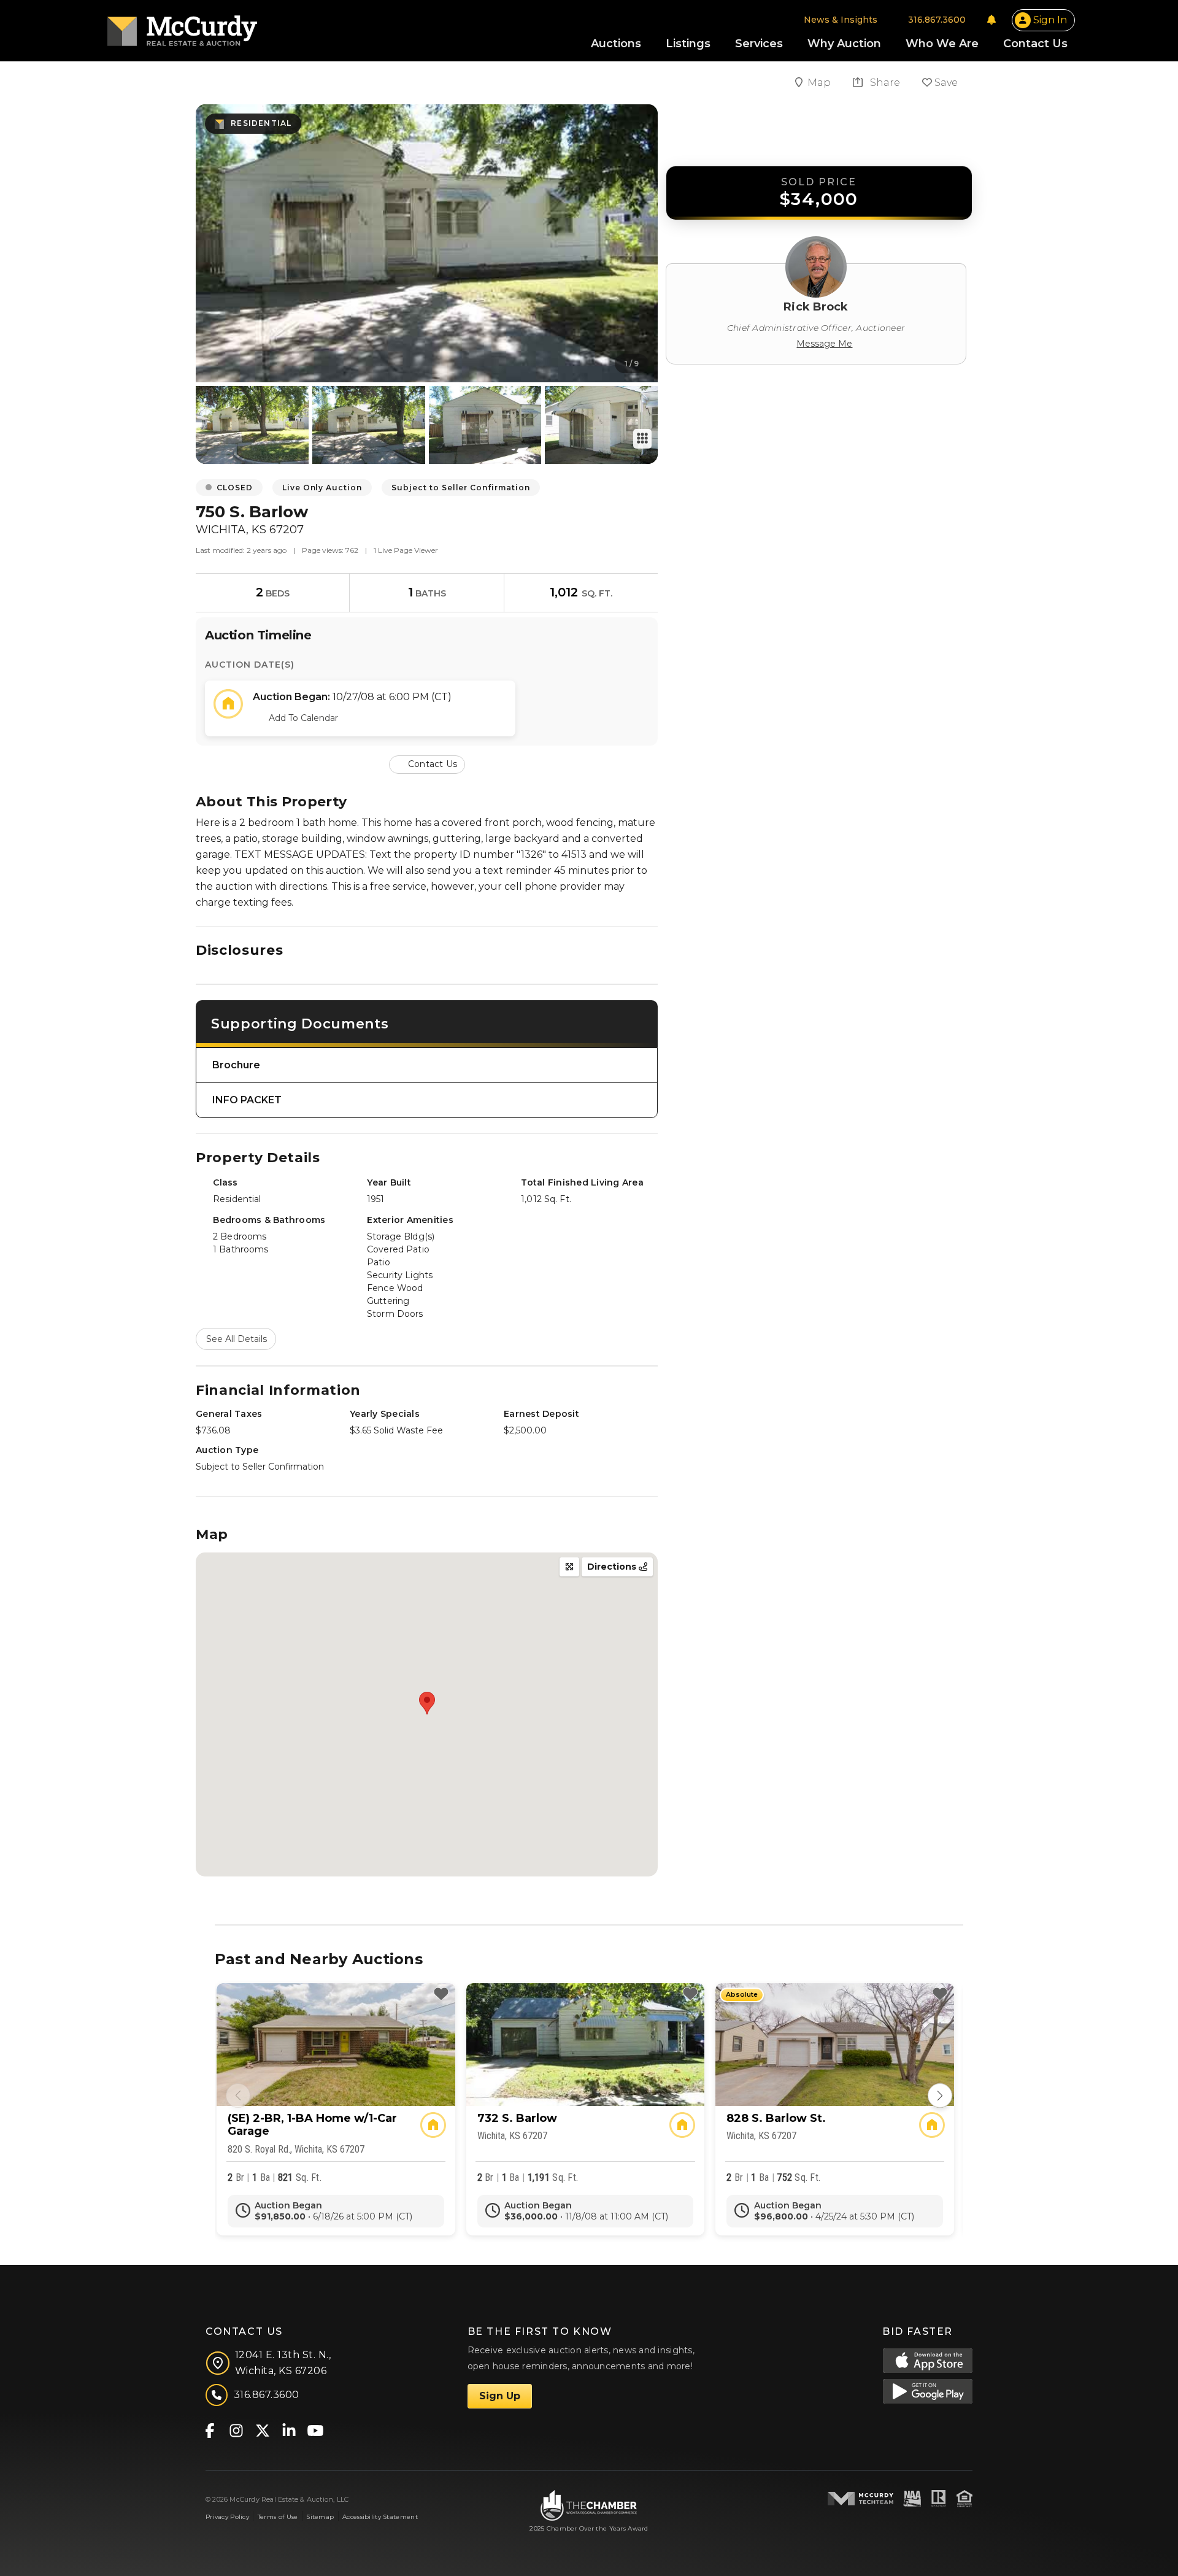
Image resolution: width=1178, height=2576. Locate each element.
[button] (427, 764)
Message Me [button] (824, 344)
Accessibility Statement (380, 2517)
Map (820, 83)
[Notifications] (991, 20)
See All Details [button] (237, 1339)
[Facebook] (210, 2430)
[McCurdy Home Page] (182, 27)
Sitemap (320, 2517)
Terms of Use (278, 2517)
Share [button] (884, 83)
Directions (613, 1567)
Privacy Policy (227, 2517)
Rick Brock (816, 307)
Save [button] (945, 83)
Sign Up (500, 2396)
